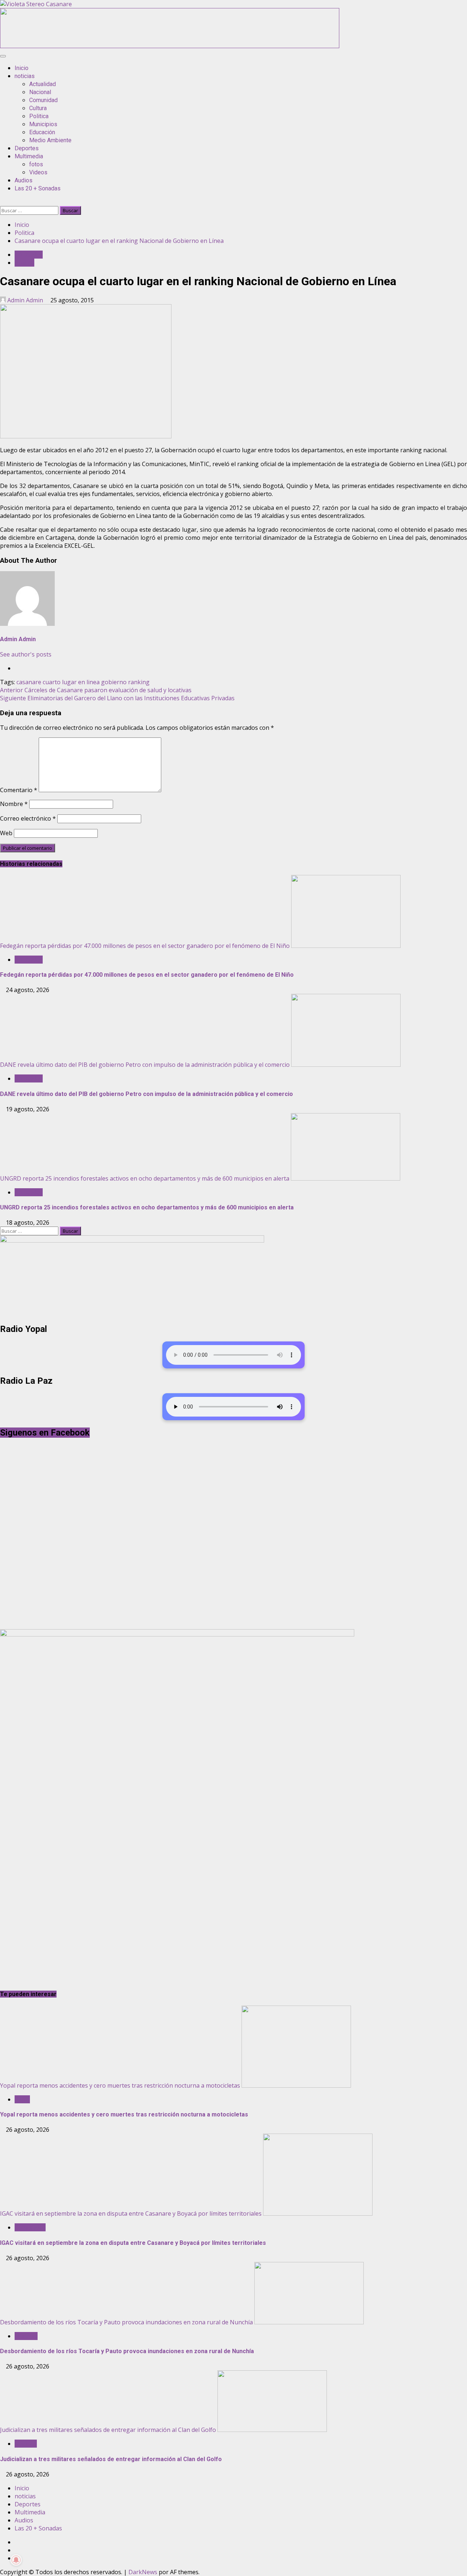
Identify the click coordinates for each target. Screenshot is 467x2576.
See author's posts (26, 654)
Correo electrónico (28, 818)
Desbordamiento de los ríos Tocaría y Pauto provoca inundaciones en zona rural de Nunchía (126, 2322)
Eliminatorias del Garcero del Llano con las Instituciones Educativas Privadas (117, 698)
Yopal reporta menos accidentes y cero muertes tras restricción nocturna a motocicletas (120, 2085)
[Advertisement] (170, 46)
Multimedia (29, 156)
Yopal (22, 2099)
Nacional (40, 92)
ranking (139, 682)
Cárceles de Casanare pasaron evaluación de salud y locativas (96, 690)
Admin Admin (25, 300)
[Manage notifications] (16, 2560)
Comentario (19, 790)
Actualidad (43, 84)
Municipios (43, 124)
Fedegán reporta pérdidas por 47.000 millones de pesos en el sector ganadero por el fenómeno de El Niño (145, 946)
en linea (89, 682)
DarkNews (143, 2572)
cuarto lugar (60, 682)
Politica (39, 116)
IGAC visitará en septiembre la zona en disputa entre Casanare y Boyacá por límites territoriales (131, 2213)
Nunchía (26, 2336)
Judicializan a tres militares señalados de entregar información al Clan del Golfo (108, 2430)
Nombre (14, 804)
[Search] (2, 202)
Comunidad (43, 100)
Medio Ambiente (50, 140)
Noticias (26, 2444)
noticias (25, 76)
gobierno (114, 682)
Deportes (27, 148)
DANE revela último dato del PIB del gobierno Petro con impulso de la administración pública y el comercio (145, 1065)
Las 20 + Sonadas (38, 188)
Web (6, 833)
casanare (29, 682)
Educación (42, 132)
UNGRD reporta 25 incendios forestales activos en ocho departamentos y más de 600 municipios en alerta (145, 1178)
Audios (24, 180)
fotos (36, 164)
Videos (38, 172)
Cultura (38, 108)
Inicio (22, 68)
